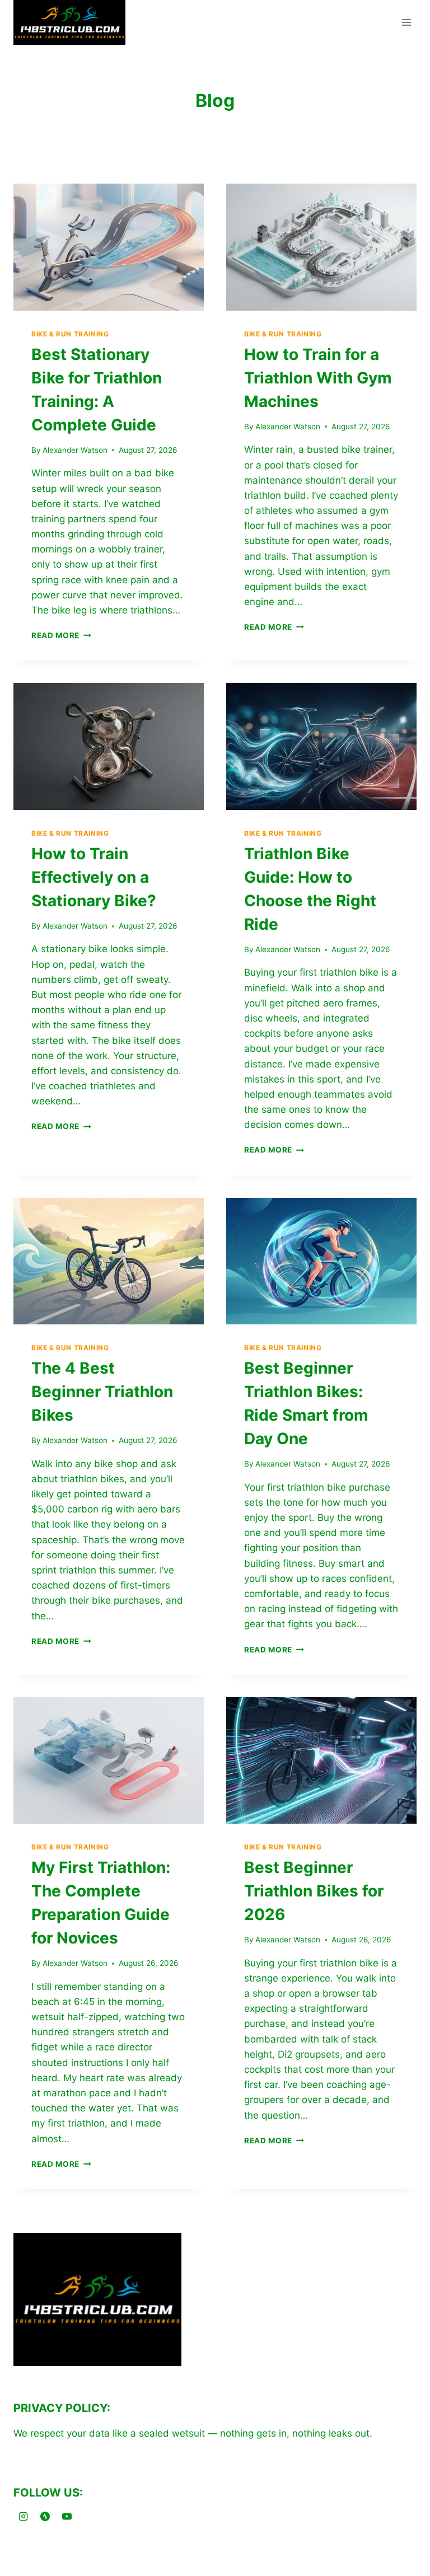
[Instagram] (23, 2516)
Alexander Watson (75, 450)
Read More (61, 635)
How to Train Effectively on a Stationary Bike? (94, 877)
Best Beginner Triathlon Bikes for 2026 (314, 1891)
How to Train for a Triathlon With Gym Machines (318, 378)
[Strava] (45, 2516)
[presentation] (109, 247)
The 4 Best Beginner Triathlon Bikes (102, 1392)
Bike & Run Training (70, 334)
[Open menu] (406, 23)
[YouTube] (67, 2516)
